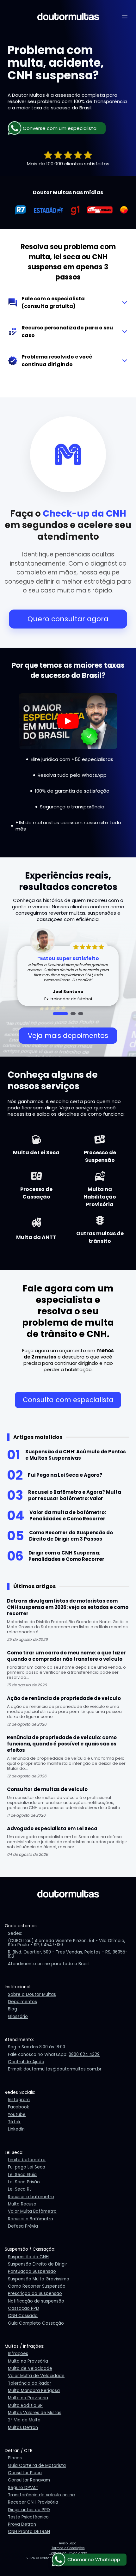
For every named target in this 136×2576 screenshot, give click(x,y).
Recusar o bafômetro (31, 2197)
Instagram (19, 2100)
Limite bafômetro (27, 2160)
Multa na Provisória (28, 2361)
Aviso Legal (68, 2543)
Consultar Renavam (29, 2480)
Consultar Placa (25, 2473)
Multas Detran (23, 2428)
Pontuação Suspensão (32, 2271)
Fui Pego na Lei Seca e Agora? (65, 1475)
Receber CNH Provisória (33, 2502)
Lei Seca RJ (20, 2189)
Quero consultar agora (68, 619)
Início (95, 33)
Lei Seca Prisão (24, 2182)
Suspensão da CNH (28, 2257)
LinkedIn (16, 2129)
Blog (94, 79)
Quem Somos (105, 44)
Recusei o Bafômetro (31, 2219)
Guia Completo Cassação (36, 2323)
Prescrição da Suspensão (35, 2294)
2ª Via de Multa (24, 2420)
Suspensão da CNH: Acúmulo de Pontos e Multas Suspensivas (76, 1455)
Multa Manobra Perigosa (34, 2391)
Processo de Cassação (36, 1193)
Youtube (17, 2115)
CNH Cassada (23, 2316)
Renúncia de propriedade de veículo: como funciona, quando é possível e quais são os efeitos (62, 1744)
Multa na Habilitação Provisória (100, 1197)
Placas (15, 2458)
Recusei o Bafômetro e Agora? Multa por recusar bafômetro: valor (75, 1495)
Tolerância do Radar (30, 2383)
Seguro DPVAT (23, 2488)
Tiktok (14, 2122)
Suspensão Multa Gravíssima (39, 2279)
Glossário (18, 2017)
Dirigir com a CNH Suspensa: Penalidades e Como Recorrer (66, 1556)
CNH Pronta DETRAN (29, 2532)
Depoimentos (105, 67)
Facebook (19, 2107)
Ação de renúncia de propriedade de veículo (64, 1698)
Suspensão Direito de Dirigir (37, 2264)
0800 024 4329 (84, 2055)
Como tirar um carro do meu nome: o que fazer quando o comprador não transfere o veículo (66, 1656)
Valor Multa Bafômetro (32, 2211)
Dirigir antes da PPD (29, 2510)
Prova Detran (22, 2524)
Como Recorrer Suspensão (37, 2286)
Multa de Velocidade (30, 2368)
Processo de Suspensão (100, 1156)
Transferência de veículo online (41, 2495)
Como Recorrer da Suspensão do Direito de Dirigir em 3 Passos (71, 1536)
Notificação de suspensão (36, 2301)
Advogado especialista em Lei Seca (52, 1828)
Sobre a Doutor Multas (32, 1994)
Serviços (99, 56)
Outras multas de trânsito (100, 1237)
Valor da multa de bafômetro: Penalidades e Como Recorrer (68, 1515)
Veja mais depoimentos (68, 1036)
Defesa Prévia (23, 2226)
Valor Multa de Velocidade (36, 2376)
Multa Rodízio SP (25, 2405)
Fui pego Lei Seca (27, 2167)
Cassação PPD (24, 2308)
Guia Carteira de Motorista (37, 2466)
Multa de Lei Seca (36, 1153)
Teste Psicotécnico (28, 2517)
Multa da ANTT (36, 1237)
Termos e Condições (68, 2548)
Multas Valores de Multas (35, 2413)
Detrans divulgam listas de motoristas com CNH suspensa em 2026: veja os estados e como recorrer (68, 1607)
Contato (99, 90)
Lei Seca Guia (22, 2175)
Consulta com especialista (68, 1400)
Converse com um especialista (60, 128)
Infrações (18, 2354)
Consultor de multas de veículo (47, 1789)
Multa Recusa (22, 2204)
